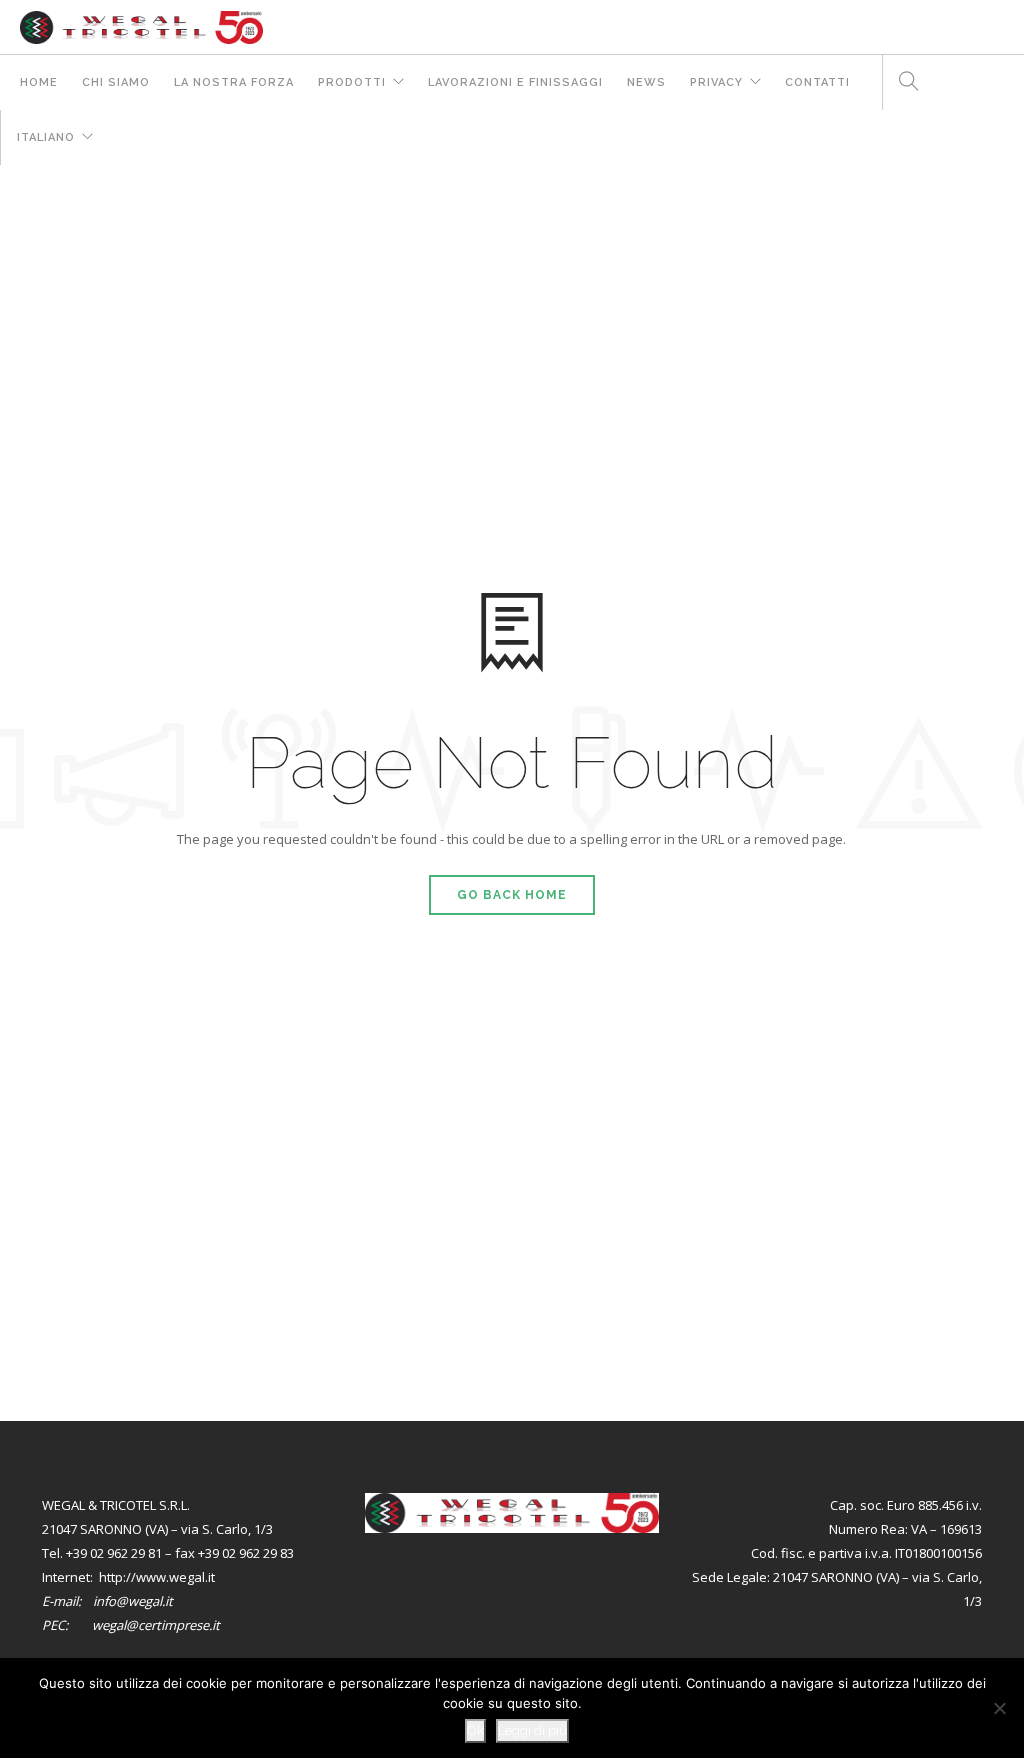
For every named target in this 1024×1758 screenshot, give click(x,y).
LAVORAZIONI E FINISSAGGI (515, 82)
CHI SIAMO (116, 82)
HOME (39, 82)
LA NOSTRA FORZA (234, 82)
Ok (475, 1730)
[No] (999, 1708)
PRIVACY (716, 82)
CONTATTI (817, 82)
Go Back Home (512, 895)
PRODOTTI (352, 82)
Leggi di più (532, 1730)
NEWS (646, 82)
